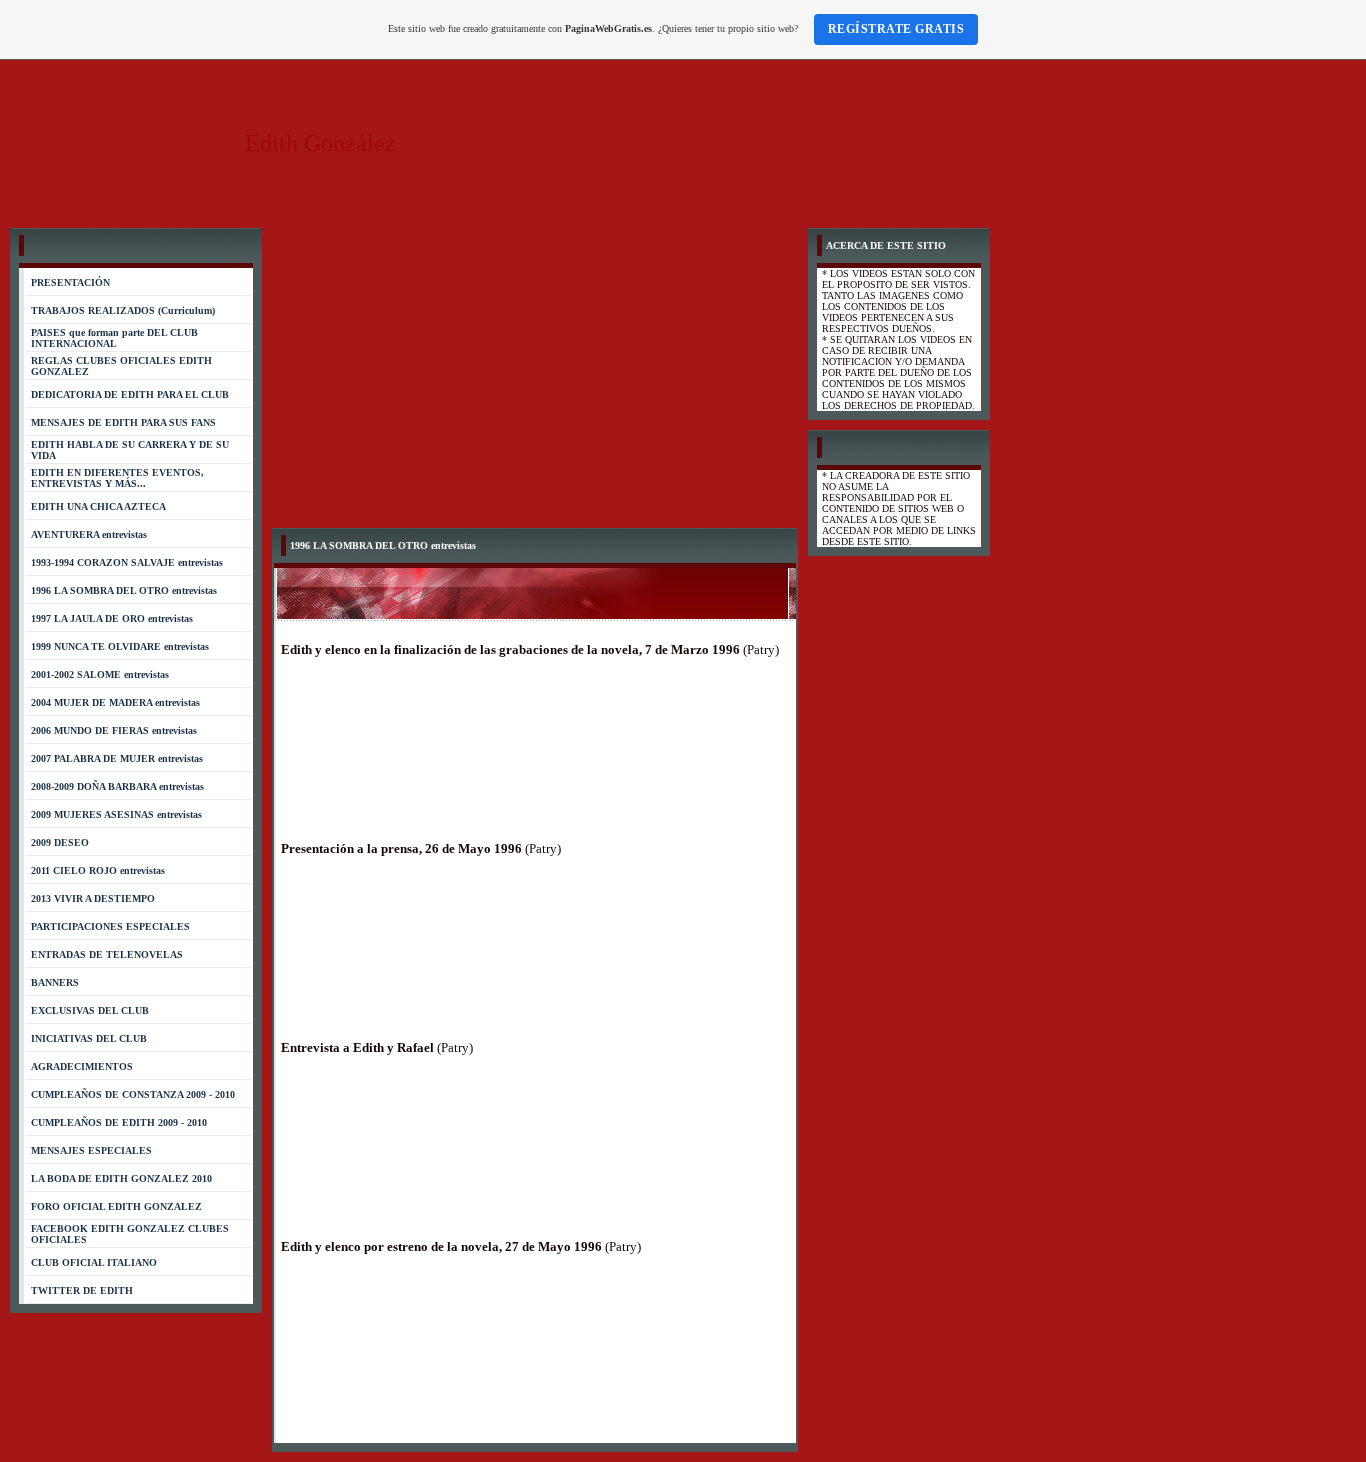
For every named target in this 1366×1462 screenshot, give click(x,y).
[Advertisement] (535, 378)
